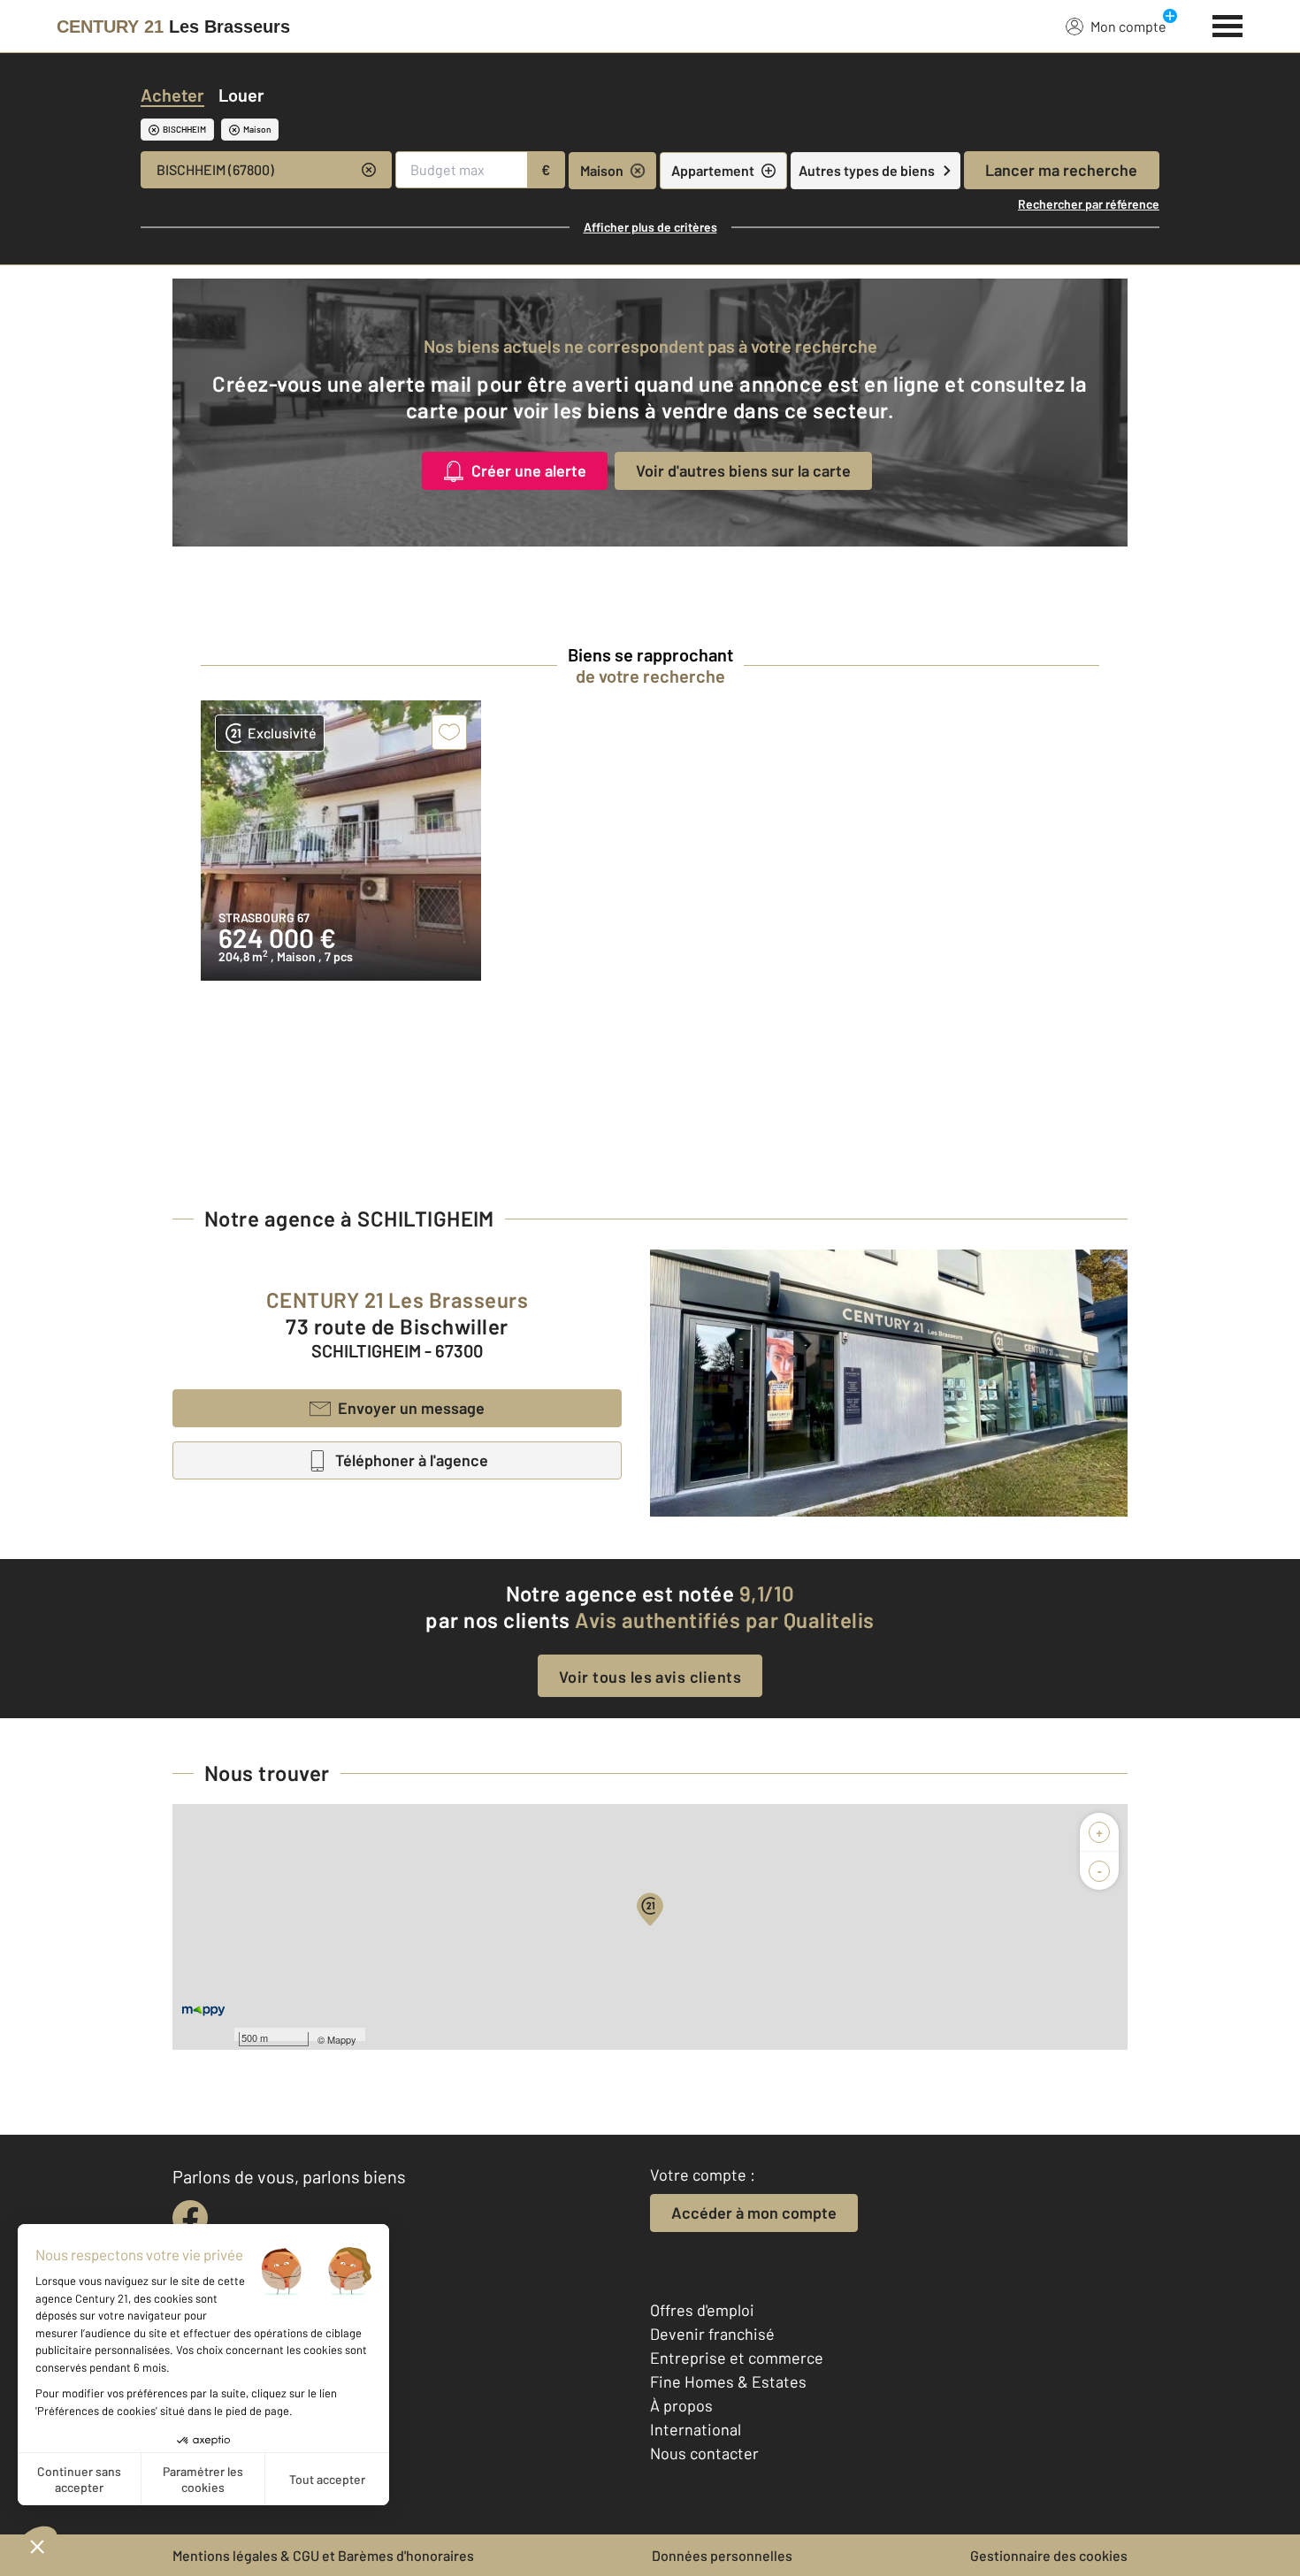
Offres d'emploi (702, 2310)
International (696, 2429)
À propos (681, 2405)
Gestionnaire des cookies (1049, 2555)
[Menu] (1228, 24)
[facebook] (190, 2218)
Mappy (342, 2039)
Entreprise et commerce (737, 2358)
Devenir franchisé (712, 2334)
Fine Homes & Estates (728, 2381)
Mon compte (1128, 26)
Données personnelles (722, 2555)
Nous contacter (704, 2453)
